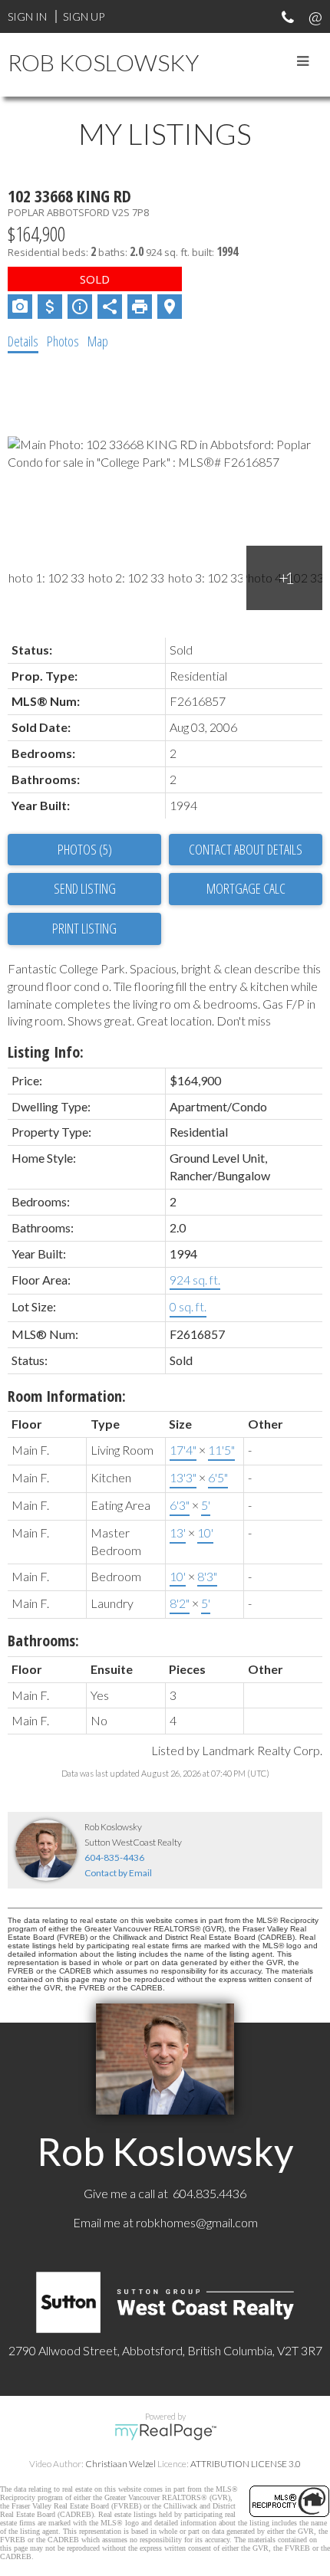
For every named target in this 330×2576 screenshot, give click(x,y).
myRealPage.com (165, 2432)
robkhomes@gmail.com (197, 2222)
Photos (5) (85, 849)
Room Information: (67, 1396)
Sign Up (84, 16)
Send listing (85, 888)
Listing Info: (46, 1052)
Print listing (84, 928)
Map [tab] (98, 341)
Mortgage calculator (246, 889)
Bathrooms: (43, 1641)
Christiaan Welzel (120, 2464)
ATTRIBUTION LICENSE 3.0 (246, 2464)
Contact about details (246, 849)
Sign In (27, 16)
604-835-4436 (114, 1857)
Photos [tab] (63, 341)
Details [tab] (23, 341)
